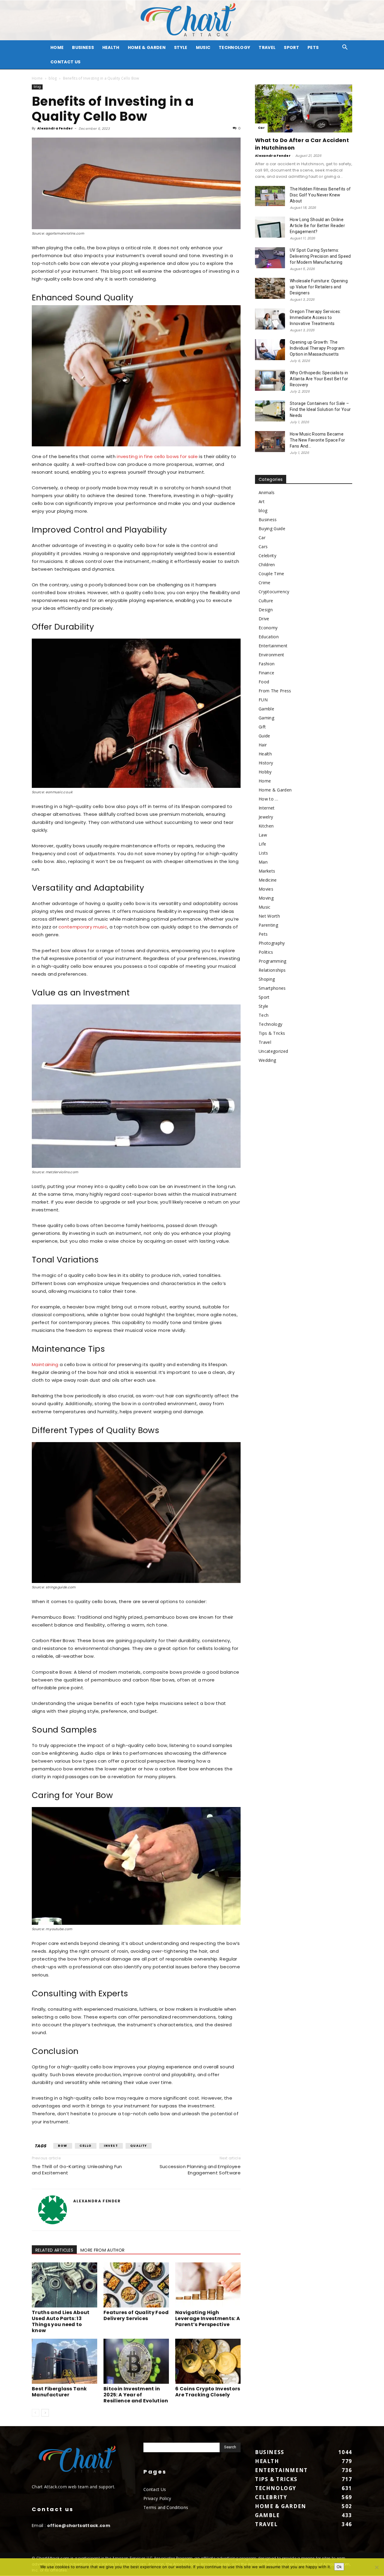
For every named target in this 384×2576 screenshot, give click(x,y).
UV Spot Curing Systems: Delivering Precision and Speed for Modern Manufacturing (320, 256)
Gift (262, 727)
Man (263, 862)
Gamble (266, 709)
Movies (266, 889)
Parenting (268, 925)
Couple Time (271, 574)
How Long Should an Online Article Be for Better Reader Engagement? (317, 226)
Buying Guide (272, 529)
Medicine (268, 880)
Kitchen (266, 826)
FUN (263, 700)
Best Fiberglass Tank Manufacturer (59, 2392)
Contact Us (65, 62)
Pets (313, 47)
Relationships (272, 970)
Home (37, 78)
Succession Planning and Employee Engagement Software (200, 2170)
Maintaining (45, 1364)
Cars (263, 547)
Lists (263, 853)
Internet (267, 808)
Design (266, 610)
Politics (266, 952)
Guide (264, 736)
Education (269, 637)
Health (111, 47)
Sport (291, 47)
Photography (272, 943)
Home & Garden (147, 47)
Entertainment (273, 646)
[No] (376, 2567)
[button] (345, 48)
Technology (234, 47)
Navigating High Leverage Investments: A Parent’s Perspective (208, 2318)
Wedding (267, 1060)
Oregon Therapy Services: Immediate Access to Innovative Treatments (315, 317)
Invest (111, 2146)
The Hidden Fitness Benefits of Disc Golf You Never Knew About (320, 195)
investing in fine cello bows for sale (157, 456)
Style (181, 47)
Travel (267, 47)
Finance (266, 673)
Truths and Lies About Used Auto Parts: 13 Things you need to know (61, 2321)
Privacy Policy (157, 2498)
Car (261, 128)
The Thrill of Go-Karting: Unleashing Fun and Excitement (77, 2170)
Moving (266, 898)
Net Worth (269, 916)
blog (53, 78)
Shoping (267, 979)
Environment (271, 655)
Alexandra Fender (55, 128)
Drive (264, 619)
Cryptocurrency (274, 592)
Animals (267, 492)
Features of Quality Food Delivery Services (136, 2315)
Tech (264, 1015)
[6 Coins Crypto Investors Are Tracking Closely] (208, 2361)
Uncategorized (273, 1051)
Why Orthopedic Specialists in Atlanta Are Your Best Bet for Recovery (319, 379)
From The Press (275, 691)
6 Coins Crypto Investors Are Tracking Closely (208, 2392)
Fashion (267, 664)
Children (267, 565)
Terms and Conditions (166, 2507)
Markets (267, 871)
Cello (86, 2146)
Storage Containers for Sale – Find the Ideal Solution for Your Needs (320, 409)
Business (83, 47)
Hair (263, 745)
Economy (268, 628)
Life (262, 844)
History (266, 763)
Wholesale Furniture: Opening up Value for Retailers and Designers (319, 287)
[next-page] (45, 2413)
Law (263, 835)
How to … (268, 799)
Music (203, 47)
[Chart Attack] (192, 20)
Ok (339, 2567)
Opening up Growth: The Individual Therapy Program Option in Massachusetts (317, 348)
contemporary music (83, 927)
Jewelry (266, 817)
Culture (266, 601)
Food (264, 682)
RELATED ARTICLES (54, 2250)
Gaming (266, 718)
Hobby (265, 772)
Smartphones (272, 988)
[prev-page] (36, 2413)
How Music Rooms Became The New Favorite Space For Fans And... (317, 440)
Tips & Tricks (272, 1033)
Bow (63, 2146)
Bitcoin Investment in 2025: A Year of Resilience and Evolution (136, 2395)
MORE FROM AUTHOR (102, 2250)
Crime (265, 583)
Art (262, 501)
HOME (57, 47)
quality (139, 2146)
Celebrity (267, 556)
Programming (273, 961)
